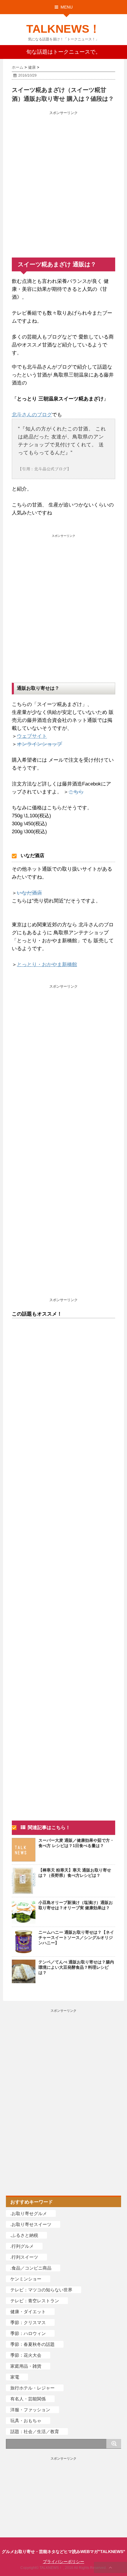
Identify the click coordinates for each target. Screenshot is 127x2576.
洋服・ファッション (30, 2410)
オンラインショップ (39, 744)
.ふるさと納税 (24, 2235)
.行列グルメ (22, 2246)
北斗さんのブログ (32, 415)
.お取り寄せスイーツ (31, 2224)
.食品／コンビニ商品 (31, 2268)
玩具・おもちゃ (26, 2421)
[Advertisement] (63, 180)
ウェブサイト (32, 736)
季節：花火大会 (26, 2355)
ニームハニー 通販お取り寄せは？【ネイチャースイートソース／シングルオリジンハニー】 (76, 1938)
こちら (76, 792)
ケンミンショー (26, 2279)
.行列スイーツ (24, 2257)
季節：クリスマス (28, 2322)
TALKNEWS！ (63, 29)
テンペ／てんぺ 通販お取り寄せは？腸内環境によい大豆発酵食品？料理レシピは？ (76, 1967)
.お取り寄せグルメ (29, 2213)
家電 (15, 2377)
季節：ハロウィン (28, 2333)
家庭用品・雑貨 (26, 2366)
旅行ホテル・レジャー (32, 2388)
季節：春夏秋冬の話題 (32, 2344)
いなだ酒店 (29, 893)
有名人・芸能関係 (28, 2399)
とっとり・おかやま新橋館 (47, 964)
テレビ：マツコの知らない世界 (41, 2290)
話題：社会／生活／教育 (35, 2431)
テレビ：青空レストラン (35, 2301)
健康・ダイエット (28, 2312)
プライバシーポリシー (63, 2562)
